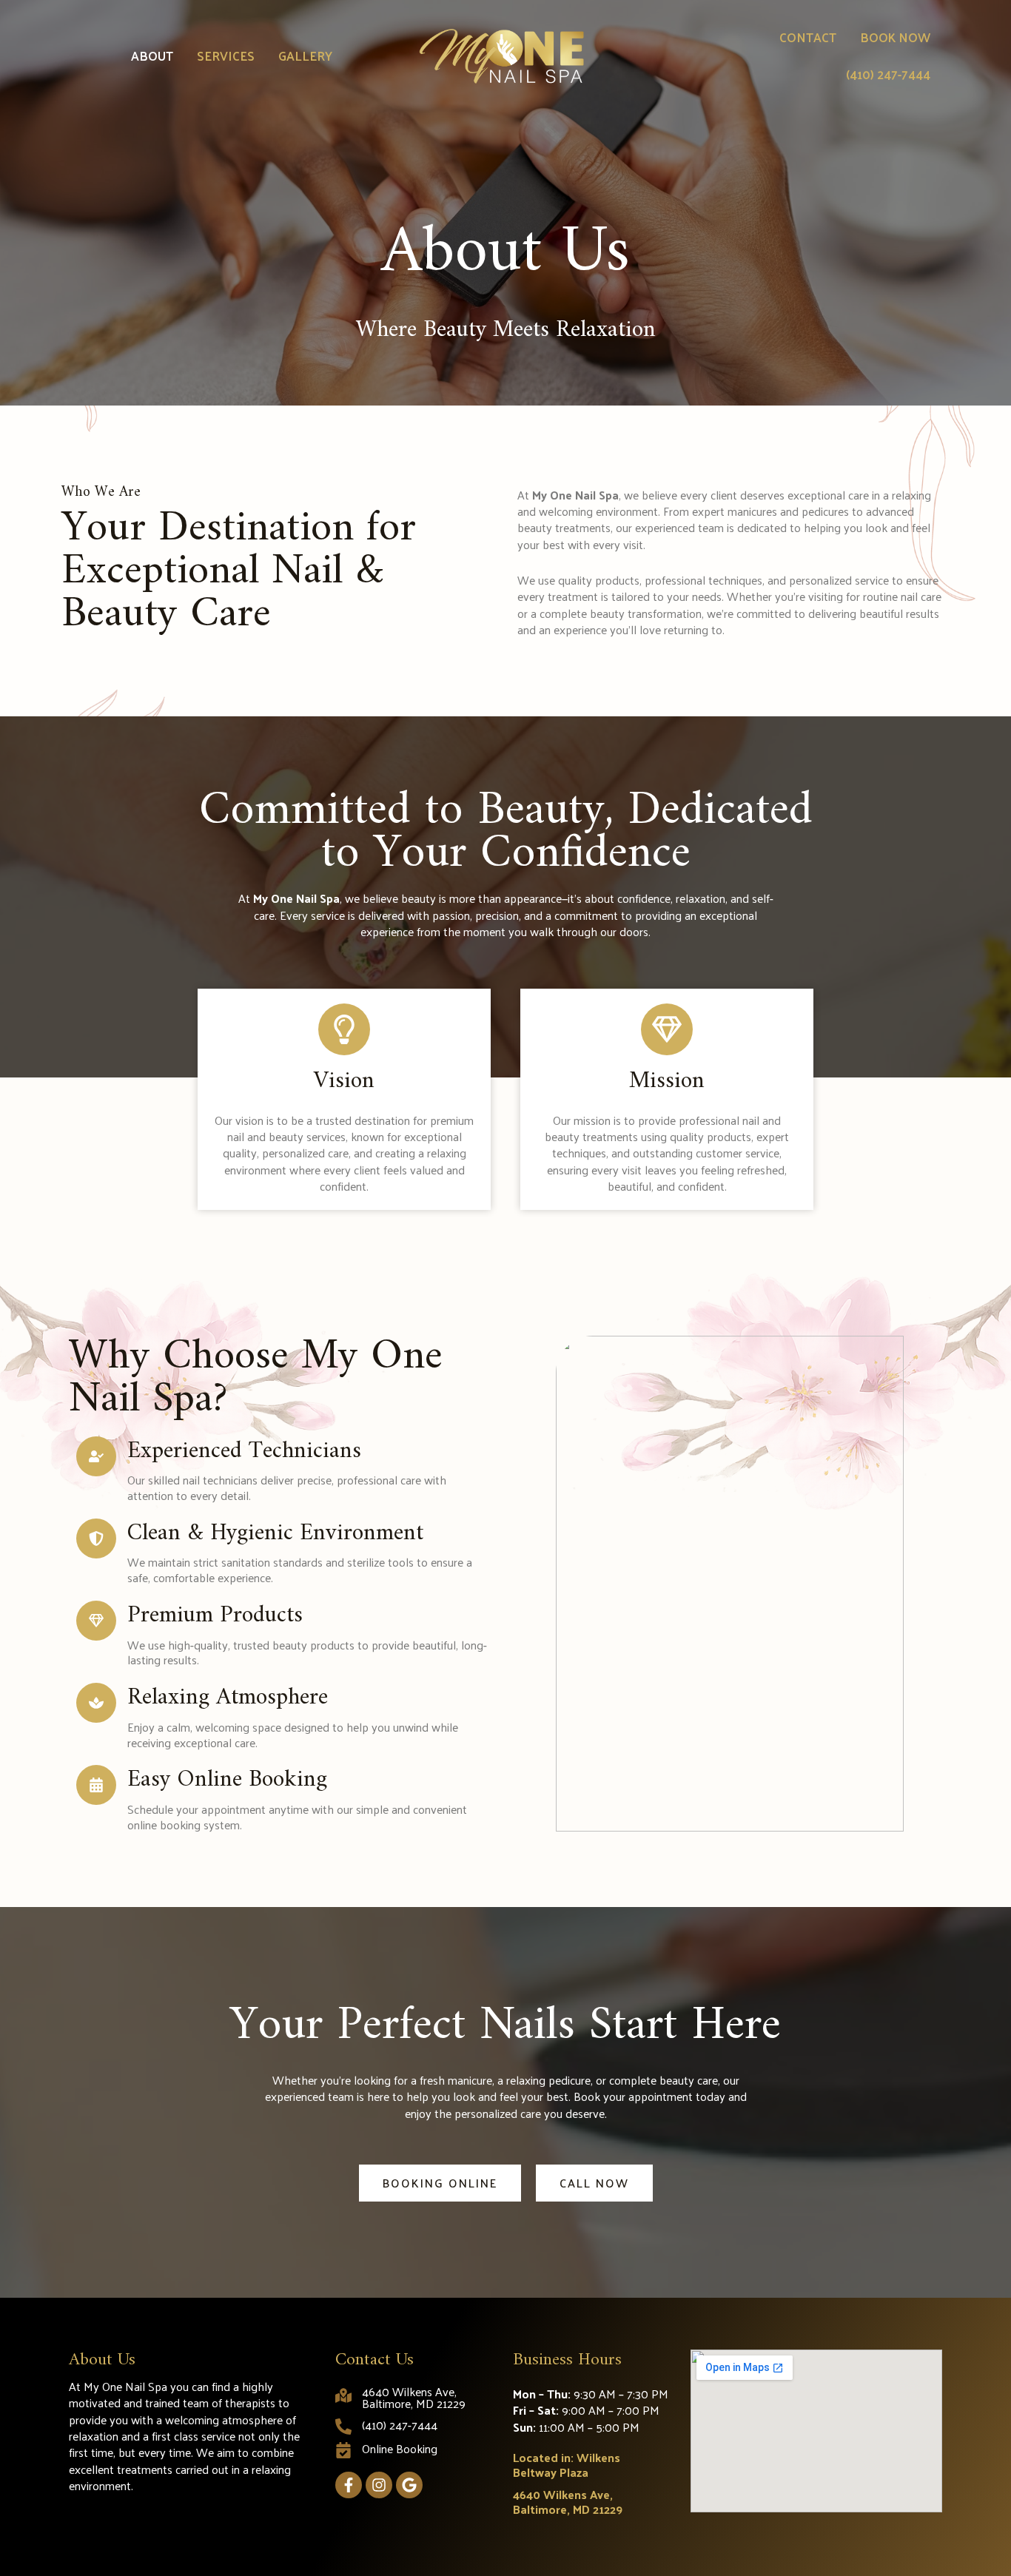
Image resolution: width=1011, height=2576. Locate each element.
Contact (808, 37)
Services (226, 56)
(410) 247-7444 (888, 74)
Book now (895, 37)
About (152, 56)
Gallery (305, 56)
